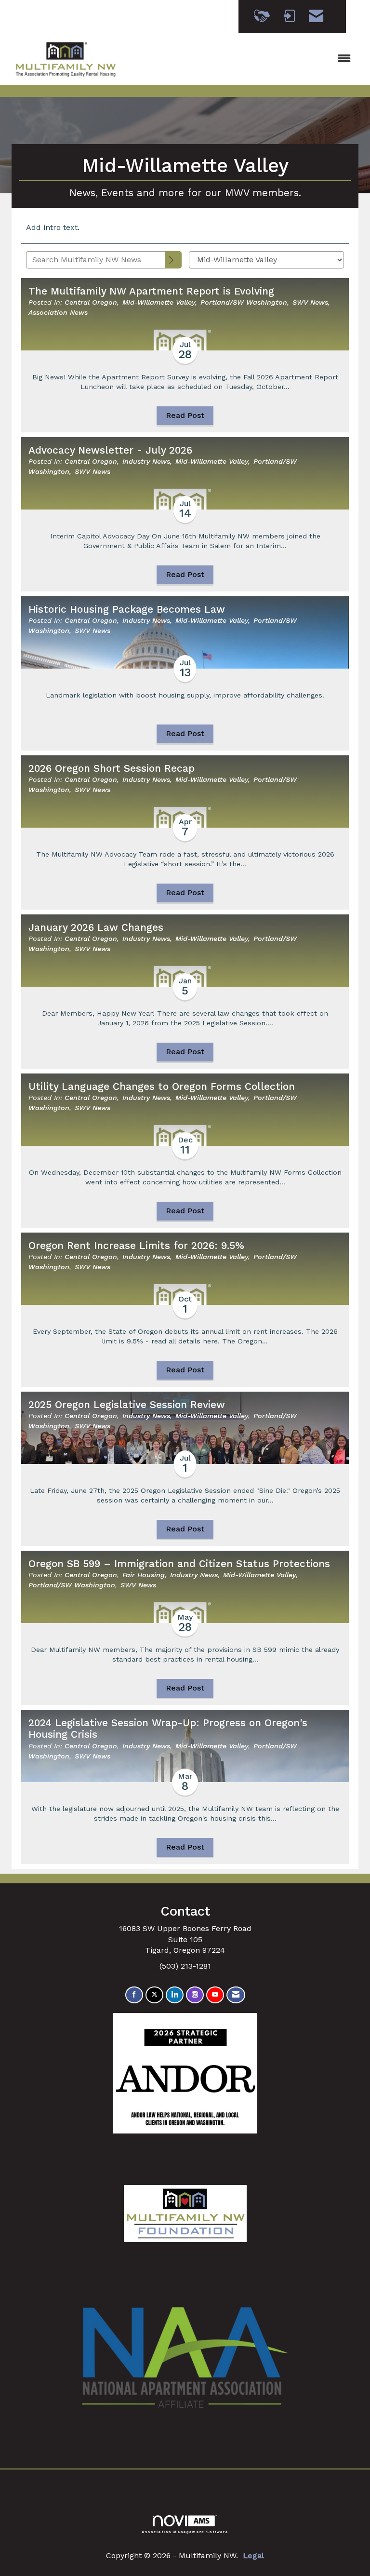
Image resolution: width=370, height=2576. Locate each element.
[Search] (173, 260)
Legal (253, 2556)
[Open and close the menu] (242, 59)
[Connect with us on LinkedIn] (175, 1995)
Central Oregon (91, 302)
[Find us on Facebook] (134, 1995)
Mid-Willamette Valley (159, 302)
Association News (58, 312)
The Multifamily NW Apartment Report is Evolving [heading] (151, 291)
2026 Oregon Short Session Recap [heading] (112, 768)
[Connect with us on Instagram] (195, 1995)
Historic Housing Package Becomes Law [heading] (127, 609)
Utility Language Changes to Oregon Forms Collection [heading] (162, 1087)
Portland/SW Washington (244, 302)
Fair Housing (144, 1575)
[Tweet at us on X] (154, 1995)
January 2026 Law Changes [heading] (96, 927)
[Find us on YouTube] (215, 1995)
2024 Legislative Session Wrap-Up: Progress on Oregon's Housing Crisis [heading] (168, 1729)
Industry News (146, 461)
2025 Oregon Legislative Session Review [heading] (127, 1405)
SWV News (310, 302)
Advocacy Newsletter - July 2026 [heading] (110, 450)
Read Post (185, 415)
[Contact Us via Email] (236, 1995)
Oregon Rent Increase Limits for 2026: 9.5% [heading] (136, 1246)
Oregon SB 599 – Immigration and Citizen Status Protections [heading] (179, 1564)
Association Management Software (185, 2531)
